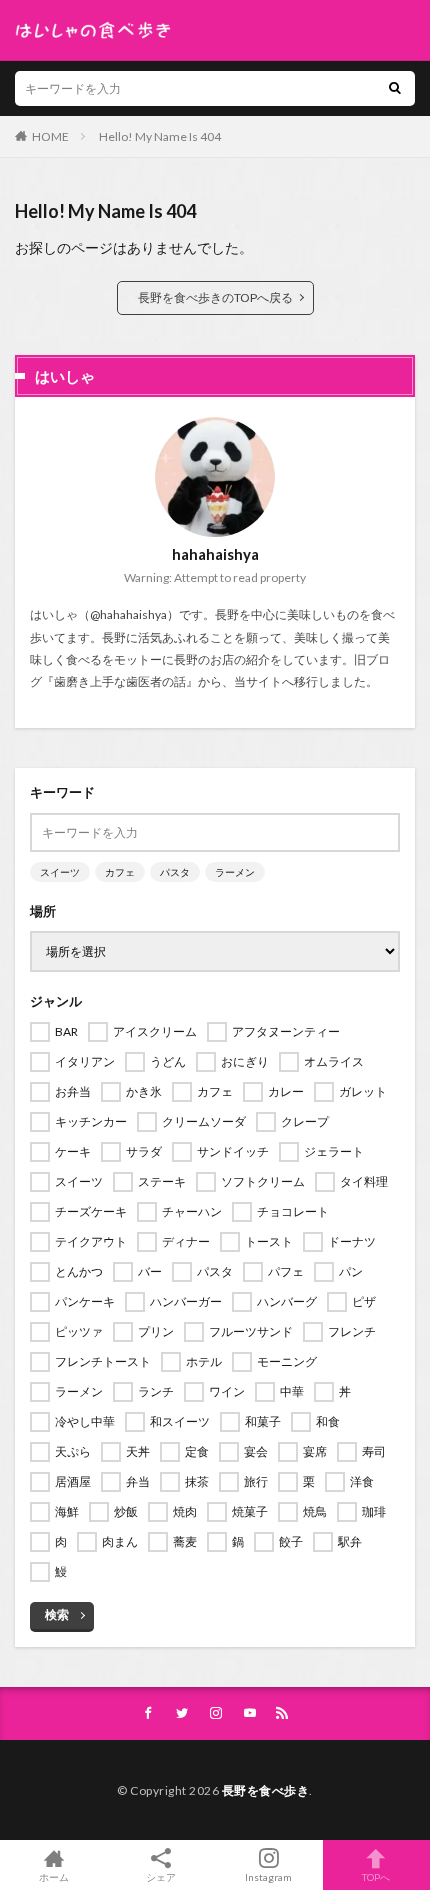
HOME (50, 136)
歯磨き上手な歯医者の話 (120, 681)
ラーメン (235, 872)
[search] (395, 88)
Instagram (268, 1876)
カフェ (120, 872)
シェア (161, 1877)
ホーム (54, 1876)
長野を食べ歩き (266, 1790)
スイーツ (60, 872)
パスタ (175, 872)
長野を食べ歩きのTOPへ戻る (215, 297)
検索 (57, 1614)
